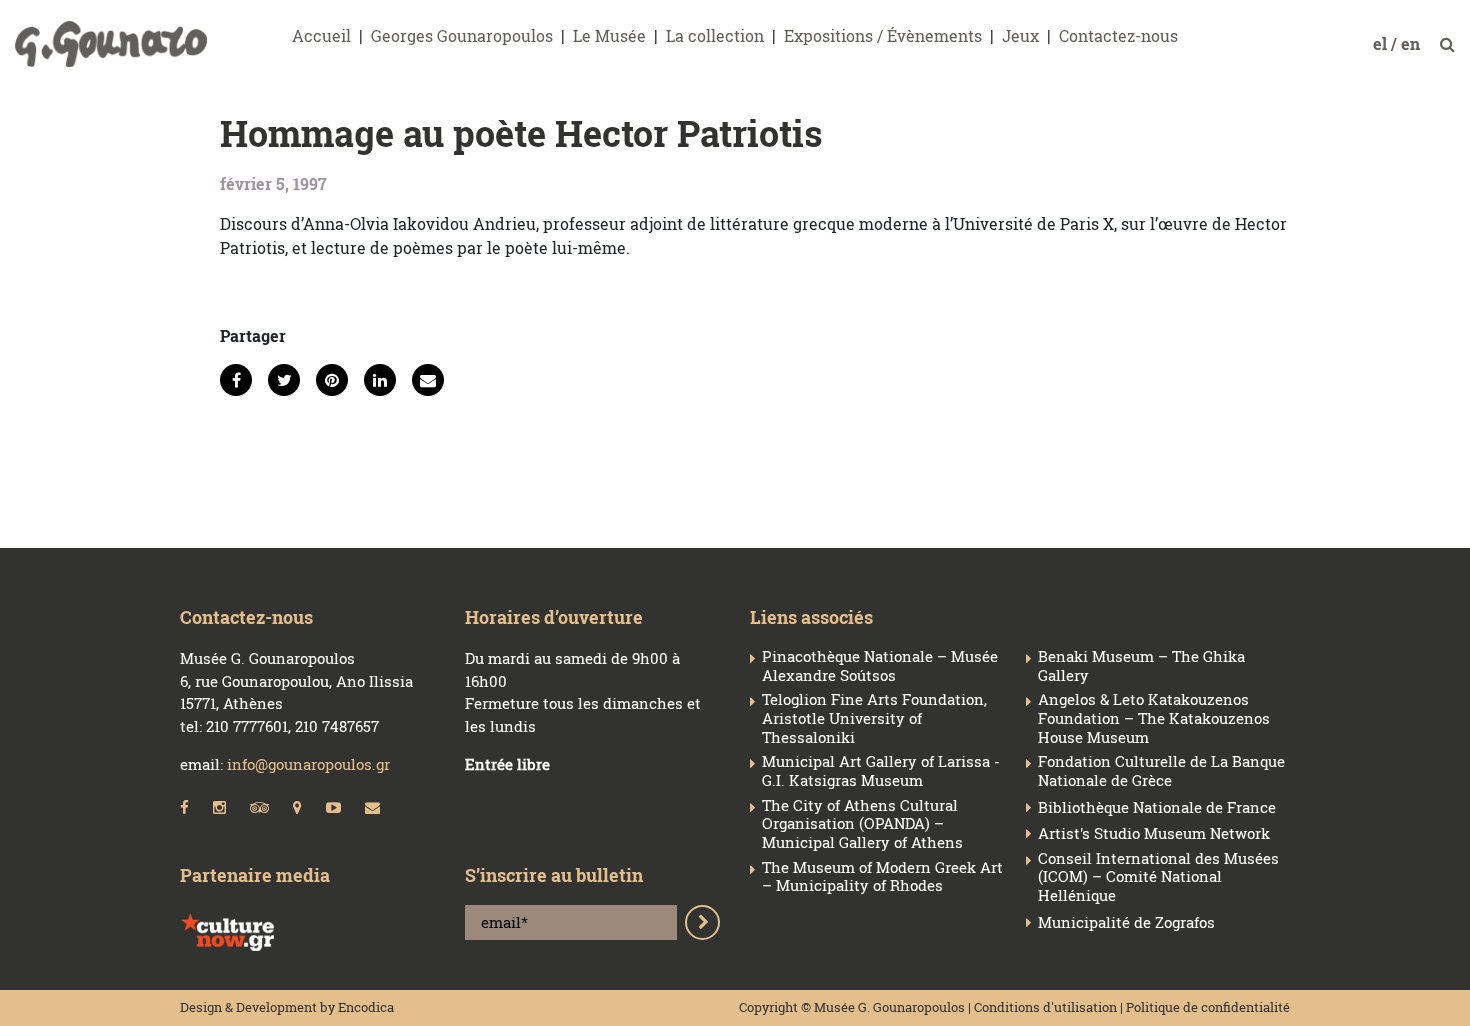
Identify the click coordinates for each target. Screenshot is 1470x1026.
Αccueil (321, 35)
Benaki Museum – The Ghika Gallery (1141, 666)
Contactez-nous (1118, 35)
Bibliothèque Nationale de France (1157, 807)
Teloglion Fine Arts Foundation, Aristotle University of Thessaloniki (874, 718)
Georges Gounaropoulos (462, 35)
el (1382, 43)
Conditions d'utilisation (1045, 1007)
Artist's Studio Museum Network (1154, 833)
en (1412, 43)
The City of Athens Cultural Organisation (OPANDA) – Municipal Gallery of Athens (862, 824)
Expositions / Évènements (883, 35)
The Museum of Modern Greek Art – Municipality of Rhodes (882, 877)
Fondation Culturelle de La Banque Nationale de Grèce (1161, 771)
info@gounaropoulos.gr (308, 764)
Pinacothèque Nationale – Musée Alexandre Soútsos (880, 666)
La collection (715, 35)
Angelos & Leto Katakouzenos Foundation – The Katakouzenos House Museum (1154, 718)
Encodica (366, 1007)
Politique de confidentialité (1208, 1007)
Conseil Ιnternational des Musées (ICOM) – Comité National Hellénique (1158, 877)
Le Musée (609, 35)
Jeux (1020, 35)
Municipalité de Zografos (1126, 922)
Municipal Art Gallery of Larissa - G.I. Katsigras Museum (881, 771)
